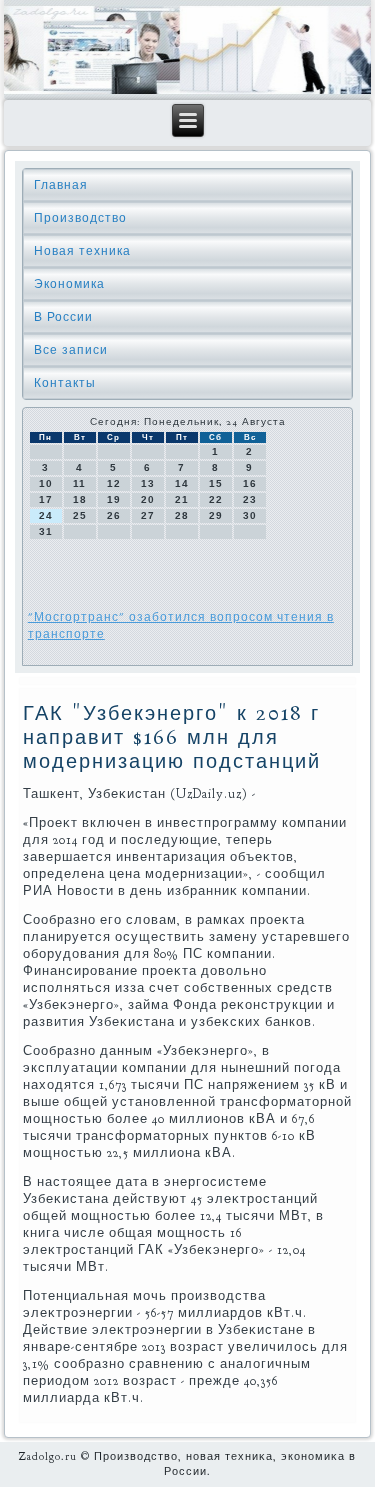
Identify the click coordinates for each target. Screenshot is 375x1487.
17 (46, 499)
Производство (80, 218)
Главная (61, 185)
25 (80, 515)
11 (79, 483)
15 (216, 483)
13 (148, 483)
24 (46, 515)
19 (114, 499)
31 (46, 531)
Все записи (71, 350)
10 (46, 483)
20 (148, 499)
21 (182, 499)
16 (250, 483)
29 (216, 515)
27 (148, 515)
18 (80, 499)
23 (250, 499)
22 (216, 499)
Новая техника (82, 251)
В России (63, 317)
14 (182, 483)
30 (250, 515)
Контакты (65, 383)
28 (182, 515)
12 (114, 483)
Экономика (69, 284)
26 (114, 515)
